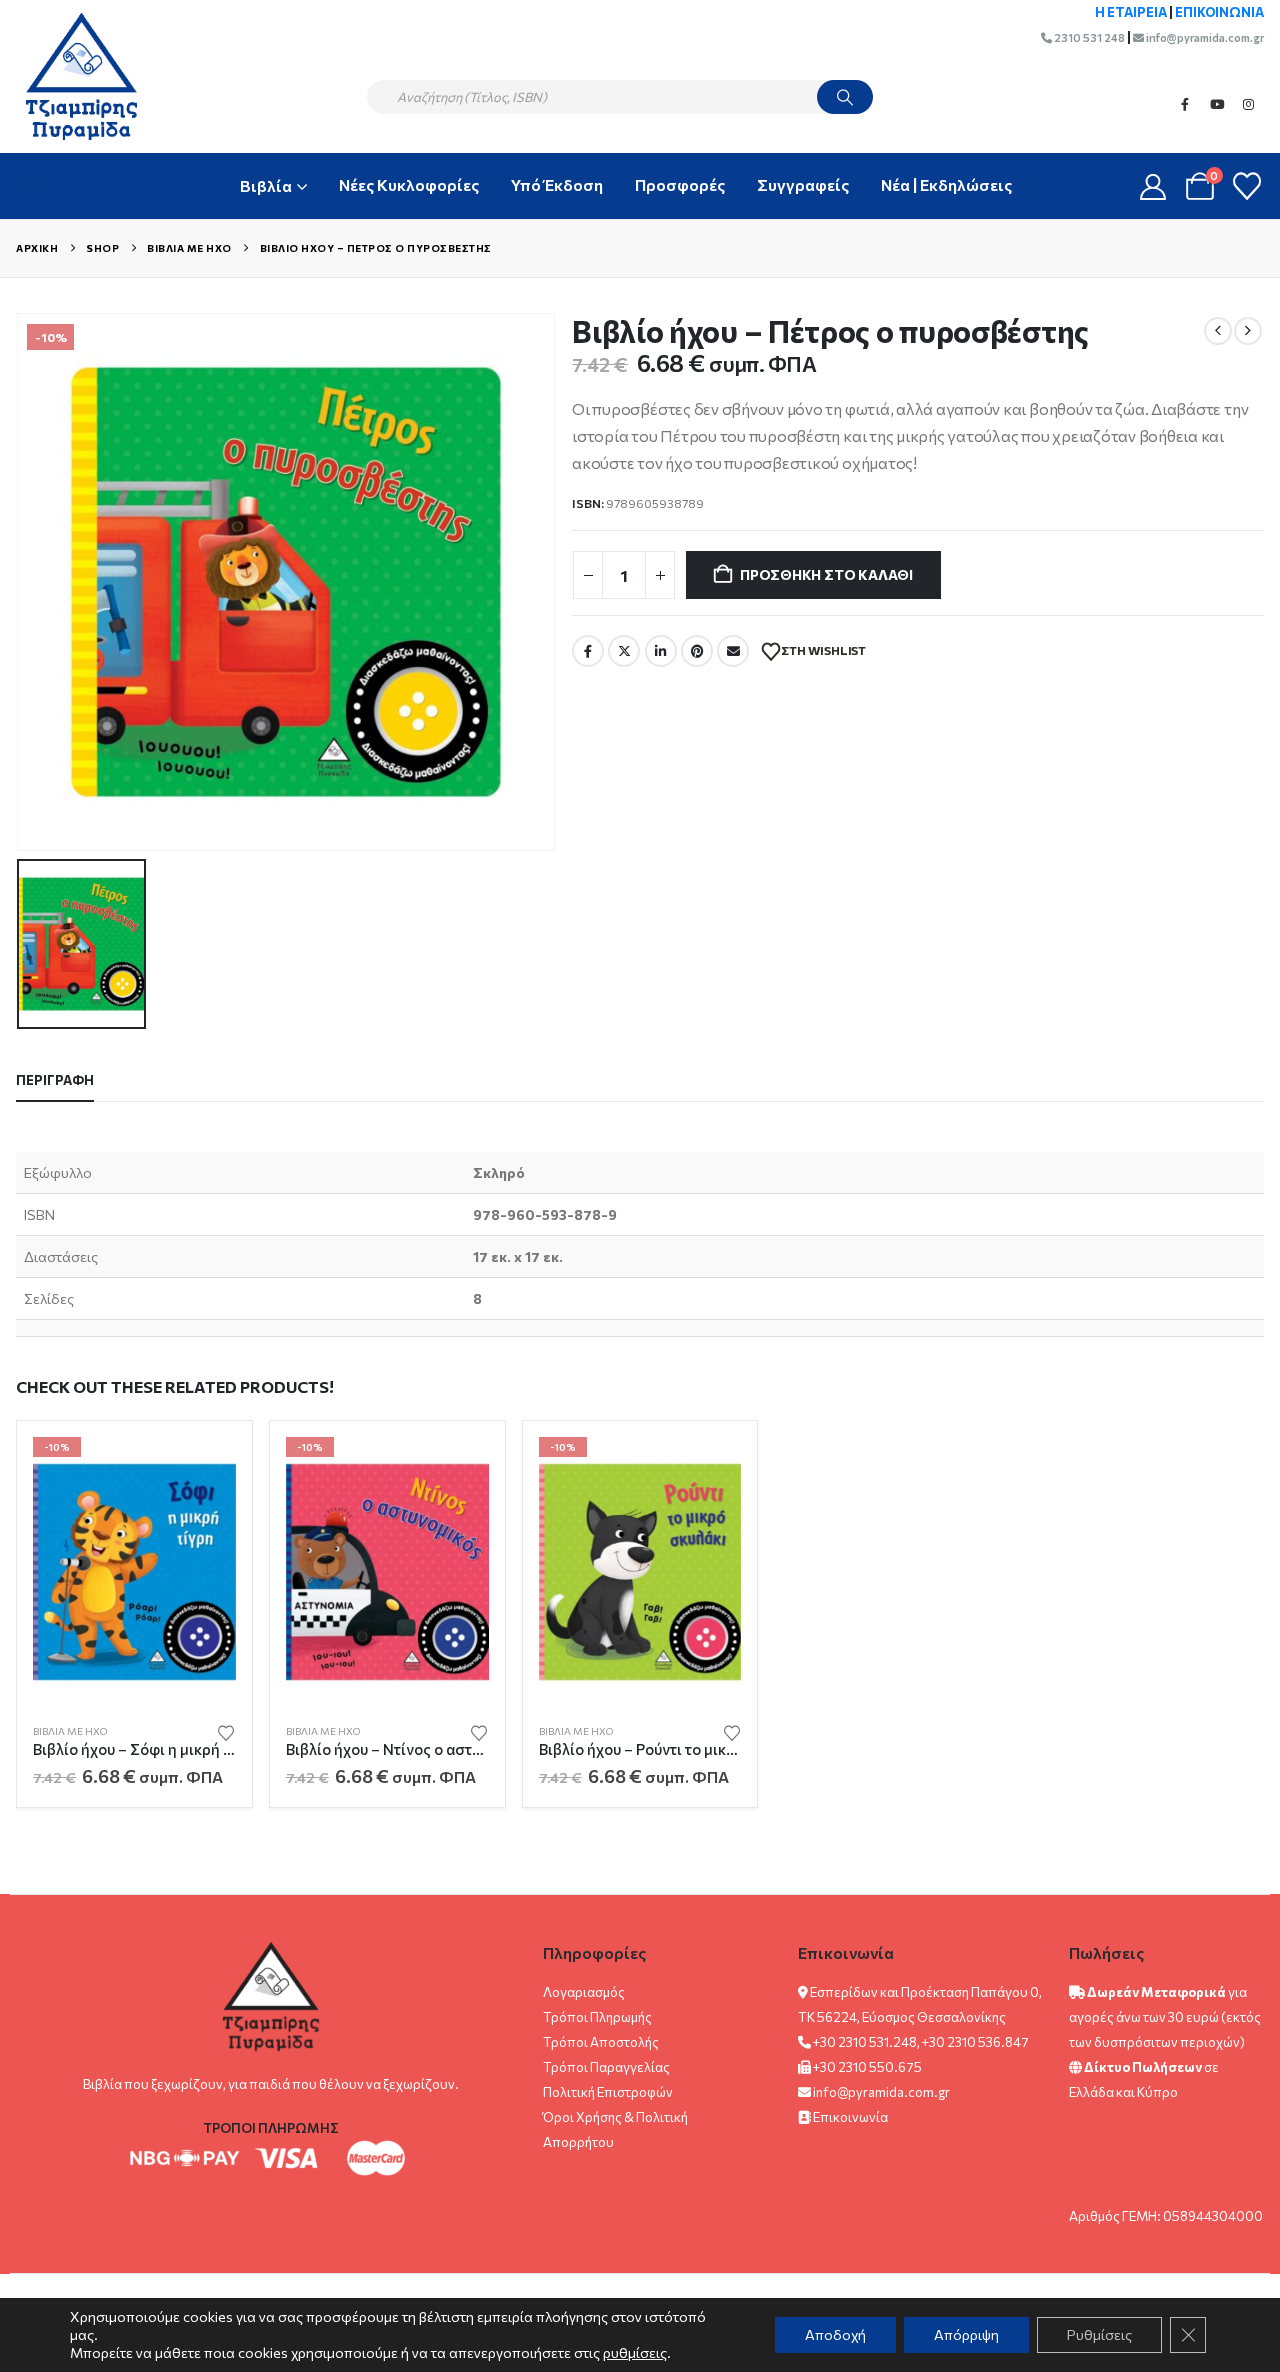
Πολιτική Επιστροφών (608, 2092)
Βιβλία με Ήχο (70, 1731)
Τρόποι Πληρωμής (597, 2017)
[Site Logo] (71, 76)
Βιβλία (266, 185)
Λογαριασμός (584, 1992)
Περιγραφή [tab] (55, 1080)
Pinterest (697, 651)
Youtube (1217, 104)
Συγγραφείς (803, 184)
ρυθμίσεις (635, 2352)
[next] (1248, 331)
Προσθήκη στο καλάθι (826, 574)
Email (733, 651)
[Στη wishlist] (226, 1731)
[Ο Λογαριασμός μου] (1153, 186)
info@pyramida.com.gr (1204, 37)
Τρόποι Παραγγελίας (606, 2067)
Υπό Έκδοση (557, 184)
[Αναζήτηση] (845, 97)
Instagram (1249, 104)
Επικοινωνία (850, 2117)
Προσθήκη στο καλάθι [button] (203, 1470)
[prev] (1218, 331)
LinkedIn (661, 651)
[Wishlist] (1247, 186)
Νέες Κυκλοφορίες (409, 184)
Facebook (1185, 104)
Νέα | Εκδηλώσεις (946, 184)
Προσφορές (680, 184)
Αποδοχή (835, 2334)
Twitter (624, 651)
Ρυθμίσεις (1099, 2334)
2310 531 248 (1088, 37)
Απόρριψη (966, 2334)
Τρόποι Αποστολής (601, 2042)
